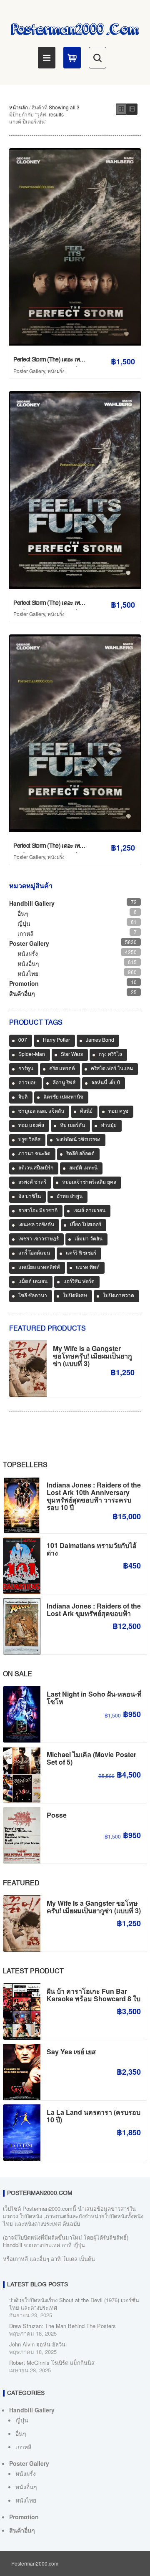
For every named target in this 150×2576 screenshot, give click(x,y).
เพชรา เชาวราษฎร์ (39, 1239)
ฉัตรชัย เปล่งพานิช (63, 1097)
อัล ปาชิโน (30, 1197)
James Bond (100, 1041)
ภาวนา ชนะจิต (34, 1154)
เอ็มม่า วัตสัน (89, 1239)
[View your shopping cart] (72, 58)
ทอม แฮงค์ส (31, 1126)
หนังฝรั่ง (56, 371)
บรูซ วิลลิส (29, 1140)
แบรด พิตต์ (88, 1268)
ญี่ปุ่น (24, 923)
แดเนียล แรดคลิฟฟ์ (39, 1268)
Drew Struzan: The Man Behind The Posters (62, 2326)
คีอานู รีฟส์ (64, 1083)
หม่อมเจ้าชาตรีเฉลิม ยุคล (89, 1182)
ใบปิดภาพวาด (119, 1296)
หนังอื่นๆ (28, 963)
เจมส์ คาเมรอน (89, 1211)
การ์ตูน (26, 1069)
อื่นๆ (23, 913)
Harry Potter (56, 1041)
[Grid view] (121, 109)
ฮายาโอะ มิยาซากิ (38, 1211)
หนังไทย (28, 973)
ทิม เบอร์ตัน (72, 1126)
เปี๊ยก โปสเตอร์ (86, 1225)
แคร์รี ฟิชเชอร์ (81, 1253)
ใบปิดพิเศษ (75, 1296)
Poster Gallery (29, 371)
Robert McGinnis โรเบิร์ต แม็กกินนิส (52, 2363)
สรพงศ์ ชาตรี (32, 1182)
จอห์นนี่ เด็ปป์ (106, 1083)
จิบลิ (23, 1097)
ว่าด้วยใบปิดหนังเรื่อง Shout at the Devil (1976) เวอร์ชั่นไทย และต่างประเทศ (74, 2304)
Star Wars (72, 1055)
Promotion (24, 983)
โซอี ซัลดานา (33, 1296)
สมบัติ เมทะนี (83, 1168)
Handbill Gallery (32, 903)
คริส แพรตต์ (62, 1069)
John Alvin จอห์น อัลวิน (37, 2344)
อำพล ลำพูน (70, 1197)
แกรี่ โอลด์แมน (34, 1253)
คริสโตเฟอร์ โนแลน (112, 1069)
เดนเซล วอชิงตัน (36, 1225)
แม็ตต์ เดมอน (33, 1282)
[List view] (132, 109)
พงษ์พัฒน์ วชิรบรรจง (78, 1140)
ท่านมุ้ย (109, 1126)
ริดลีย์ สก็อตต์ (80, 1154)
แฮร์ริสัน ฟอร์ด (79, 1282)
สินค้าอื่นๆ (22, 993)
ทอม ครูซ (118, 1111)
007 (23, 1041)
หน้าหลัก (19, 107)
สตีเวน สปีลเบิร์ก (36, 1168)
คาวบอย (27, 1083)
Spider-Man (32, 1055)
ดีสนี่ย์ (86, 1111)
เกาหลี (26, 933)
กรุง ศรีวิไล (110, 1055)
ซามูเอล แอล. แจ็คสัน (41, 1111)
